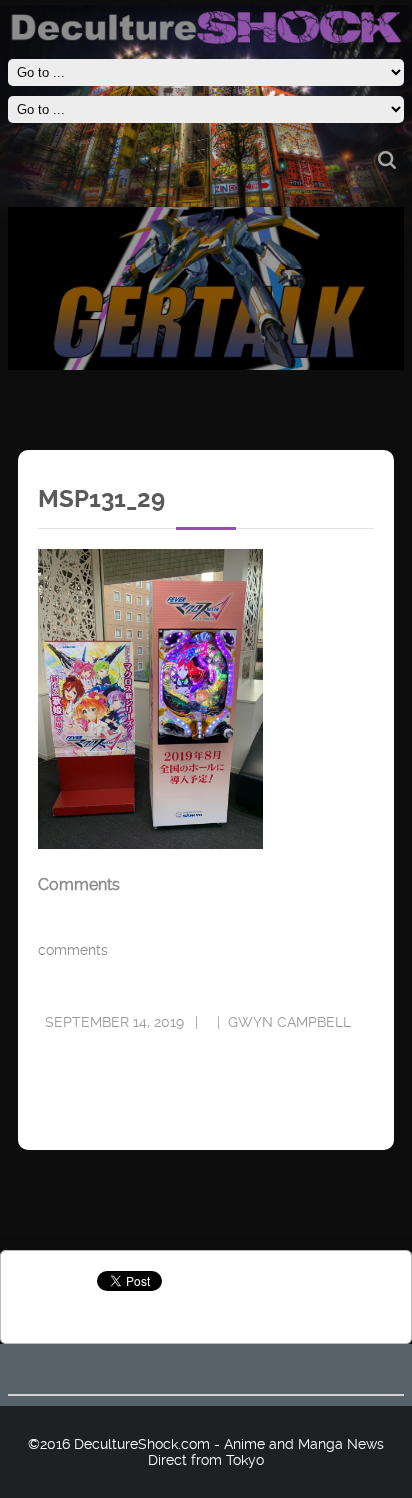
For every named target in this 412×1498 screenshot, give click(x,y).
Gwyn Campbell (289, 1022)
